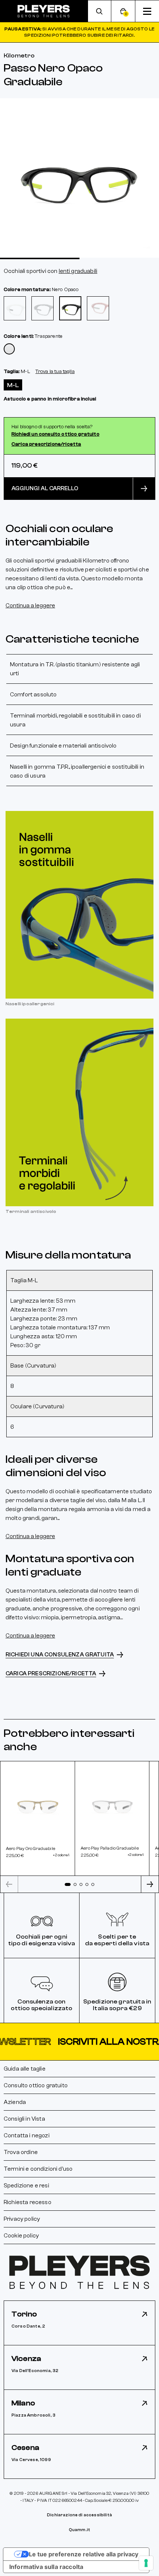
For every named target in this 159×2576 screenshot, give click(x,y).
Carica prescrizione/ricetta (46, 444)
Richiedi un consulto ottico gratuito (55, 434)
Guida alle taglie (25, 2069)
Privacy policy (22, 2219)
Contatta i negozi (27, 2135)
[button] (79, 2042)
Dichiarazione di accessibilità (79, 2515)
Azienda (15, 2102)
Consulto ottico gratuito (36, 2085)
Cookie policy (21, 2236)
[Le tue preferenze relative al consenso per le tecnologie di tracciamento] (146, 2563)
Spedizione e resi (26, 2186)
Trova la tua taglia (55, 372)
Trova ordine (21, 2152)
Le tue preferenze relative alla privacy (84, 2554)
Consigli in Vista (24, 2119)
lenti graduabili (78, 271)
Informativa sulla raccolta (46, 2567)
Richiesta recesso (28, 2202)
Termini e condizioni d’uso (38, 2169)
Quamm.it (79, 2530)
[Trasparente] (9, 349)
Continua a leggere (30, 606)
